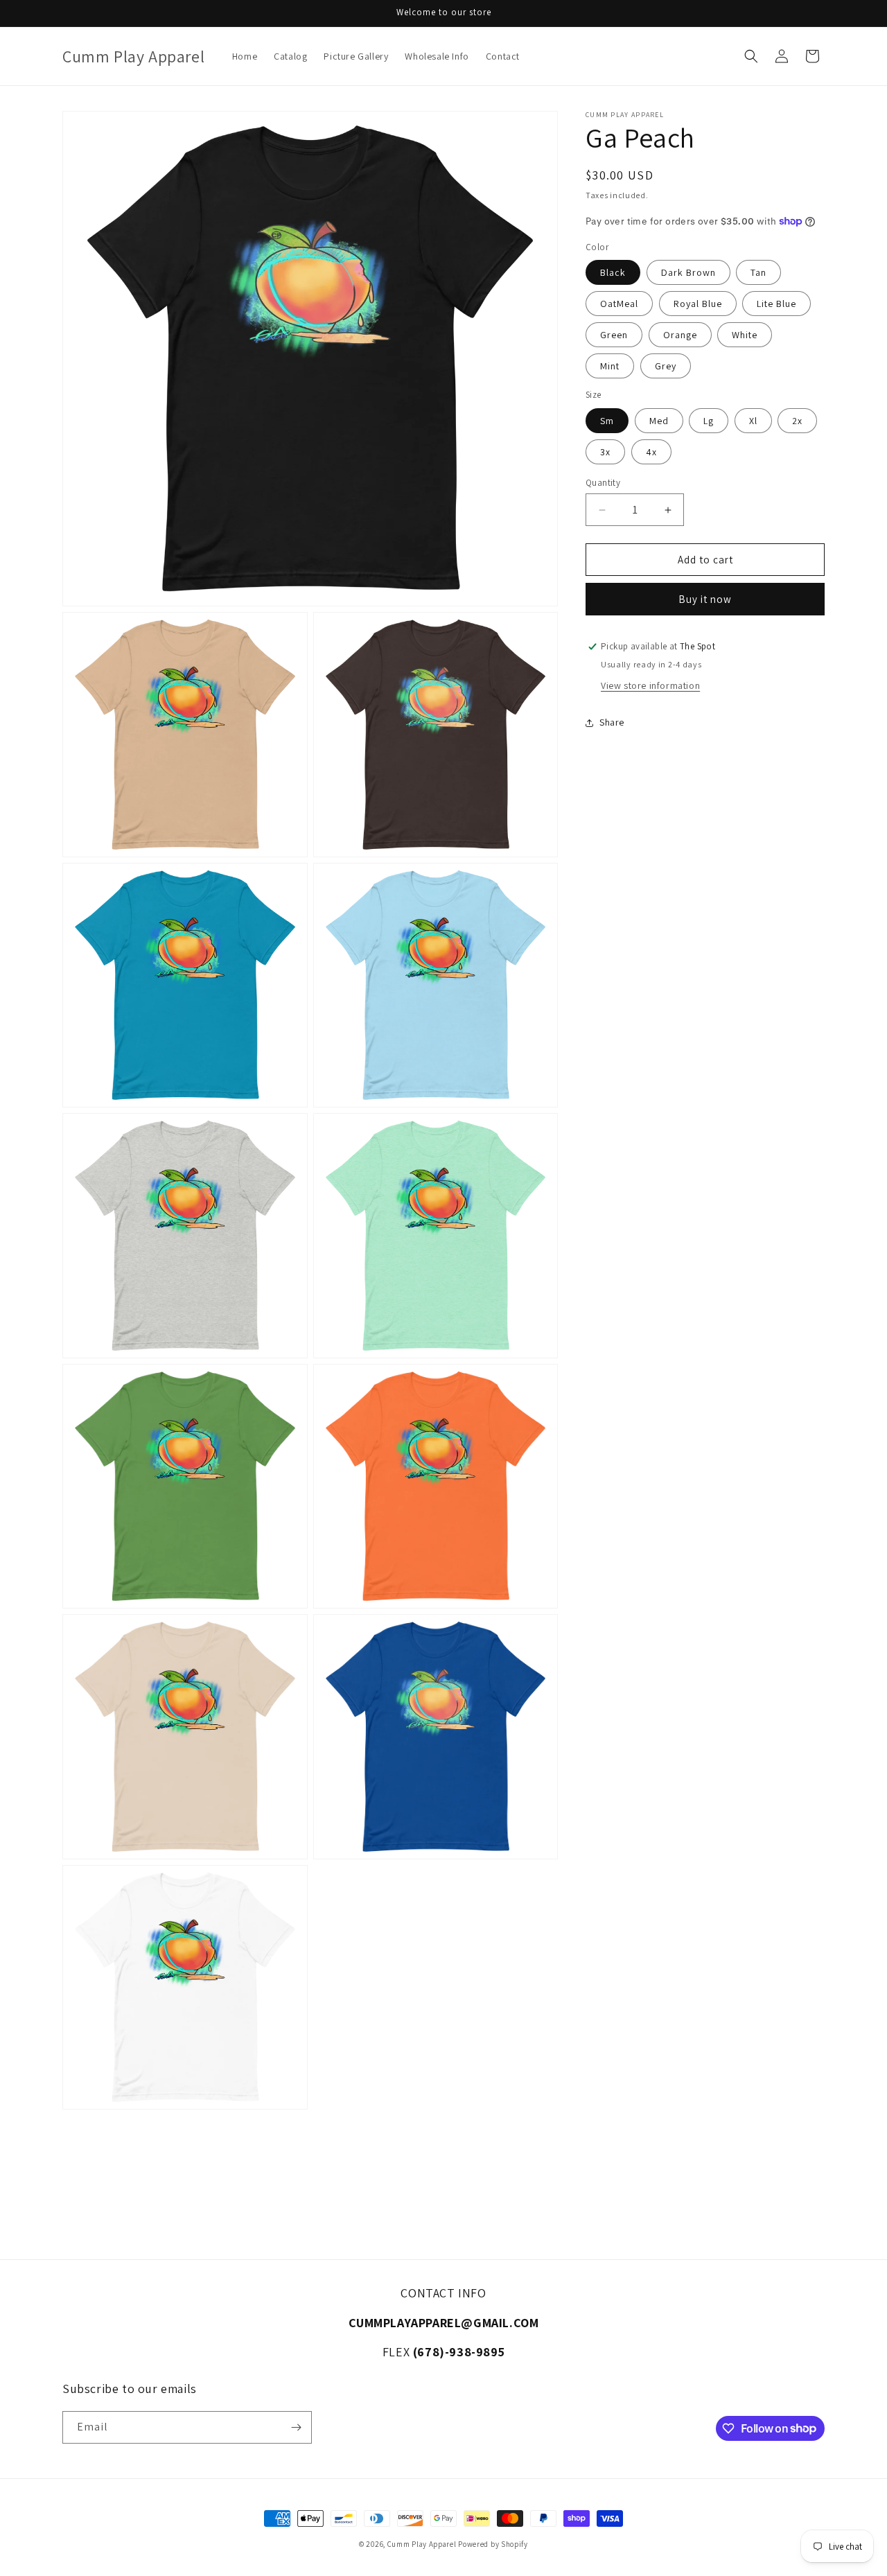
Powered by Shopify (493, 2544)
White (745, 335)
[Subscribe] (296, 2427)
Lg (709, 421)
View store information (650, 685)
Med (659, 421)
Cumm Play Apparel (422, 2544)
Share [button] (612, 722)
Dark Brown (688, 272)
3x (605, 452)
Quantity (603, 483)
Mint (610, 366)
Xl (753, 421)
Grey (666, 366)
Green (614, 335)
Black (613, 272)
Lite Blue (776, 304)
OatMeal (619, 304)
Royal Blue (698, 304)
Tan (758, 272)
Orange (680, 335)
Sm (607, 421)
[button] (751, 56)
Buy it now (705, 599)
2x (797, 421)
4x (651, 452)
